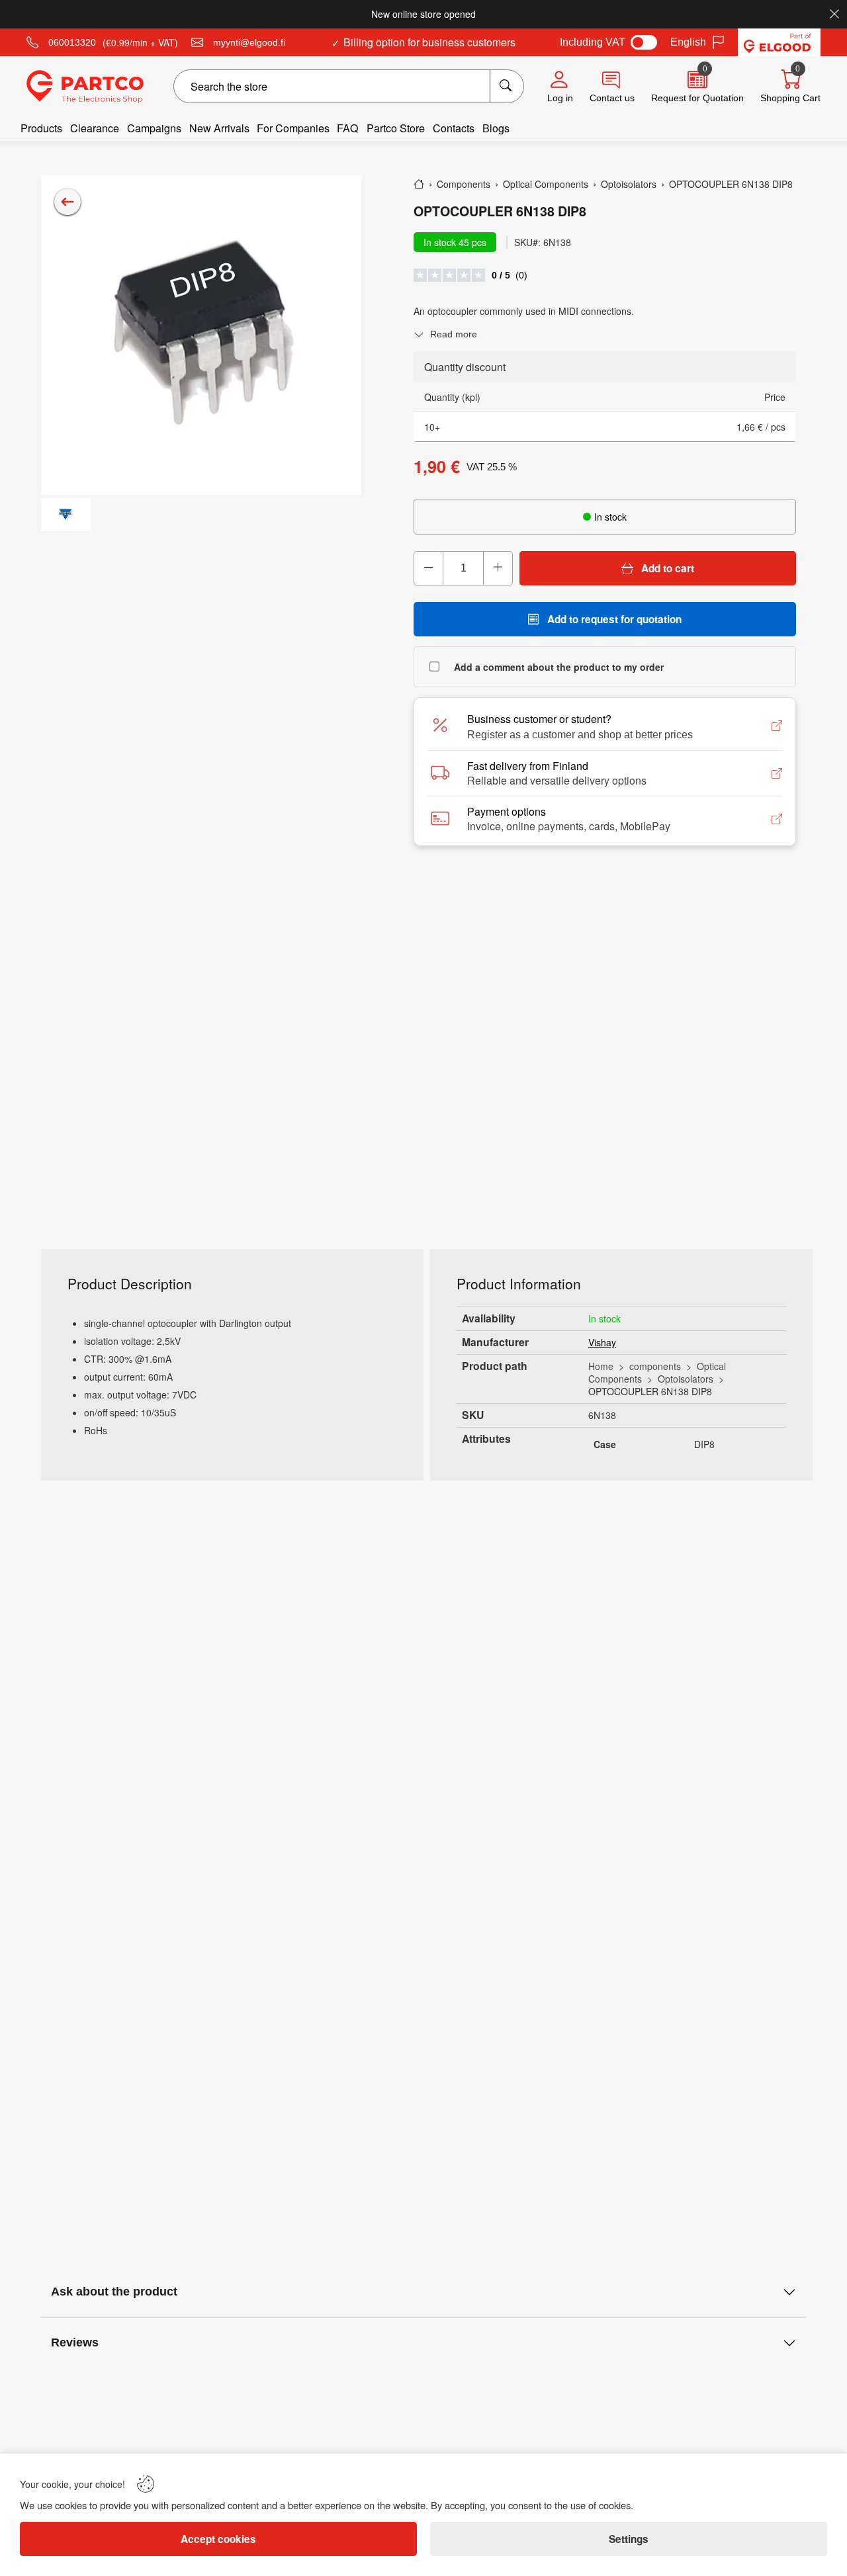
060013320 (72, 42)
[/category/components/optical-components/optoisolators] (67, 202)
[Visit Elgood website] (779, 42)
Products (41, 128)
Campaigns (154, 128)
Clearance (95, 128)
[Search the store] (507, 86)
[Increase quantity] (498, 568)
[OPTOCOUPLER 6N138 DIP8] (201, 335)
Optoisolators (686, 1379)
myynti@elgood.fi (249, 42)
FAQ (348, 128)
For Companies (293, 128)
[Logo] (85, 87)
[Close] (834, 14)
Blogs (496, 128)
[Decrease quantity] (429, 568)
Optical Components (657, 1372)
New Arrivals (219, 128)
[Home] (419, 184)
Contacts (454, 128)
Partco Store (396, 128)
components (655, 1366)
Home (601, 1366)
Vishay (602, 1342)
